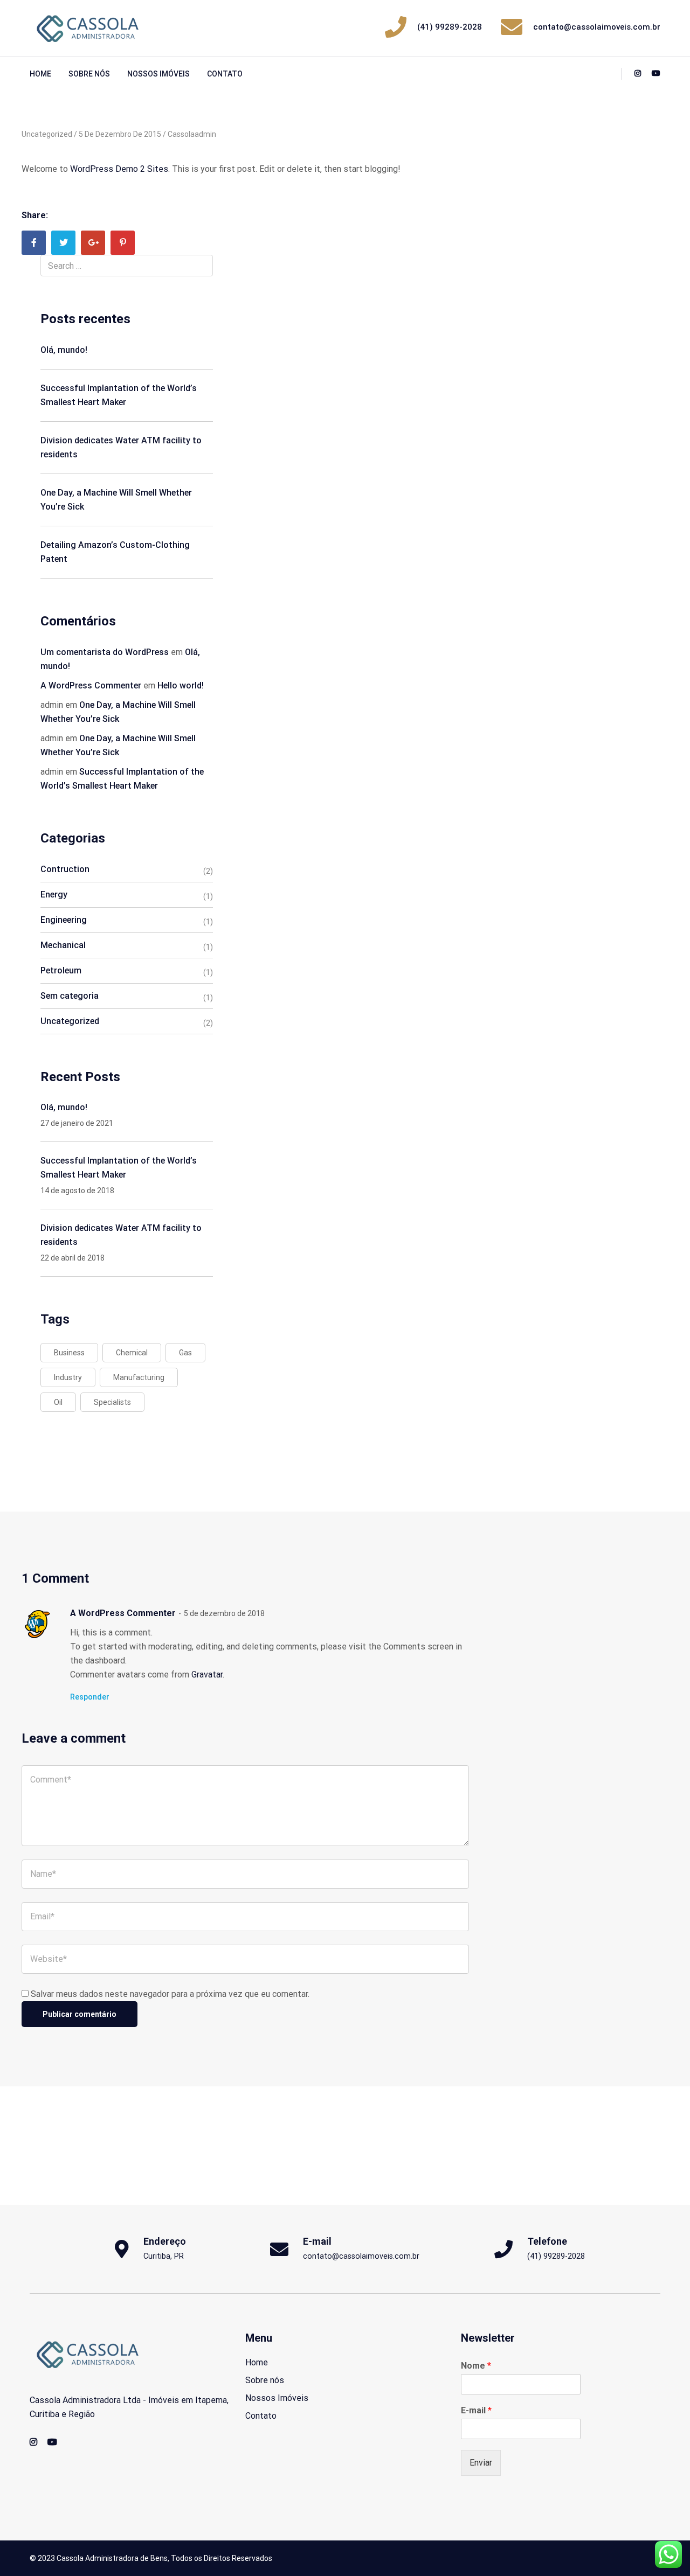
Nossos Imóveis (158, 74)
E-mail (476, 2410)
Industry (68, 1377)
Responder (90, 1697)
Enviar (481, 2463)
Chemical (132, 1353)
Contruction (65, 869)
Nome (476, 2366)
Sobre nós (89, 74)
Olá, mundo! (64, 350)
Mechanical (63, 945)
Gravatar (207, 1675)
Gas (185, 1353)
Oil (58, 1402)
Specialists (112, 1402)
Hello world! (181, 685)
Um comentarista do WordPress (105, 652)
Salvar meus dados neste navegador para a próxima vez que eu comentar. (170, 1994)
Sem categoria (70, 996)
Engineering (64, 920)
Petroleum (61, 970)
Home (40, 74)
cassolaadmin (192, 134)
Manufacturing (139, 1377)
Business (69, 1353)
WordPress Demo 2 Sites (119, 169)
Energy (54, 894)
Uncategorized (47, 134)
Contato (225, 74)
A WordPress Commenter (91, 685)
